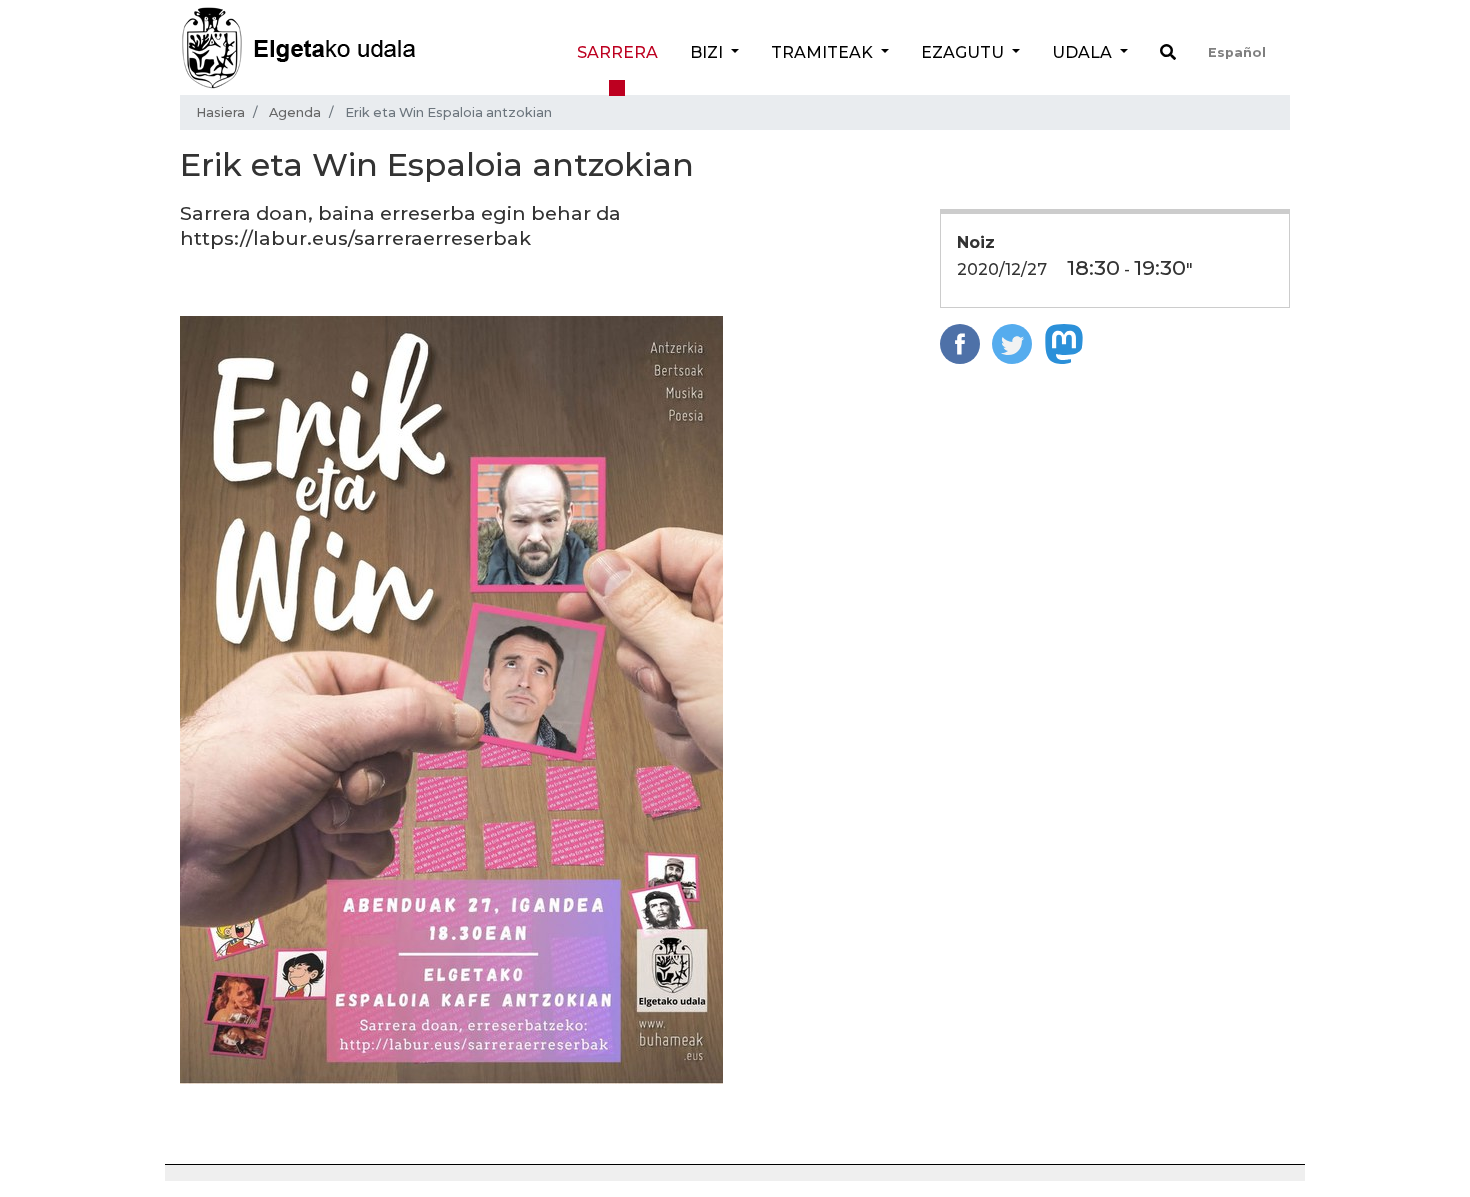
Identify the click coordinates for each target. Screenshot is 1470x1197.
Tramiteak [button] (824, 52)
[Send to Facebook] (960, 342)
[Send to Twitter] (1012, 342)
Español (1237, 52)
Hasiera (220, 112)
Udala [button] (1084, 52)
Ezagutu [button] (964, 52)
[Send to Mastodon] (1064, 342)
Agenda (295, 112)
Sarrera (617, 52)
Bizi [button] (708, 52)
